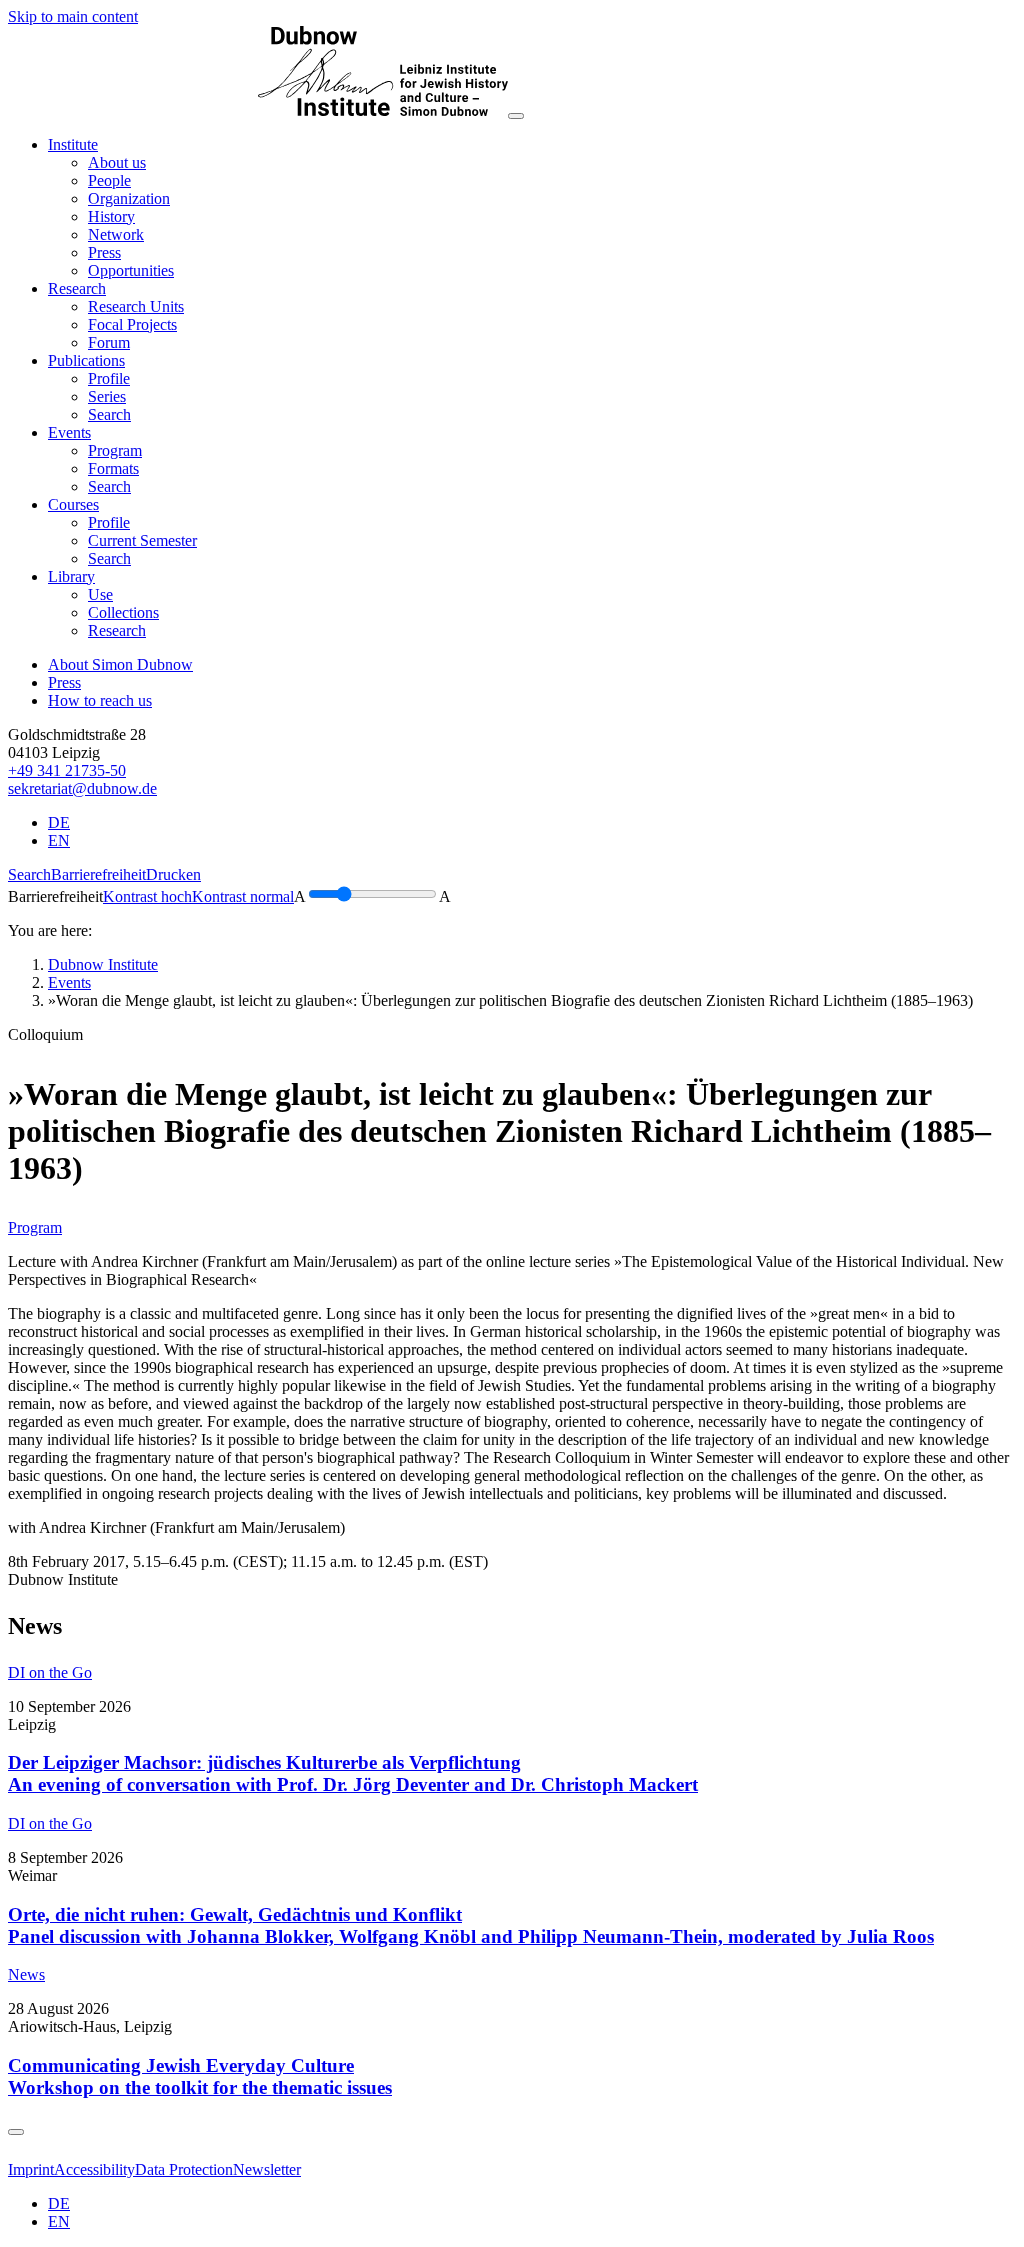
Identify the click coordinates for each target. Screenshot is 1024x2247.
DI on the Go (50, 1672)
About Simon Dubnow (120, 664)
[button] (73, 144)
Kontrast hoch (147, 896)
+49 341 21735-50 (67, 770)
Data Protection (184, 2169)
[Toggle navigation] (516, 116)
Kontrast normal (243, 896)
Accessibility (94, 2169)
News (26, 1974)
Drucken (173, 874)
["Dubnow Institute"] (258, 110)
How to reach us (100, 700)
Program (35, 1227)
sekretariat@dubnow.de (82, 788)
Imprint (31, 2169)
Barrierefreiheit (98, 874)
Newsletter (267, 2169)
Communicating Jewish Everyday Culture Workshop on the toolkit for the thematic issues (200, 2076)
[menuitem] (117, 162)
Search (29, 874)
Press (64, 682)
